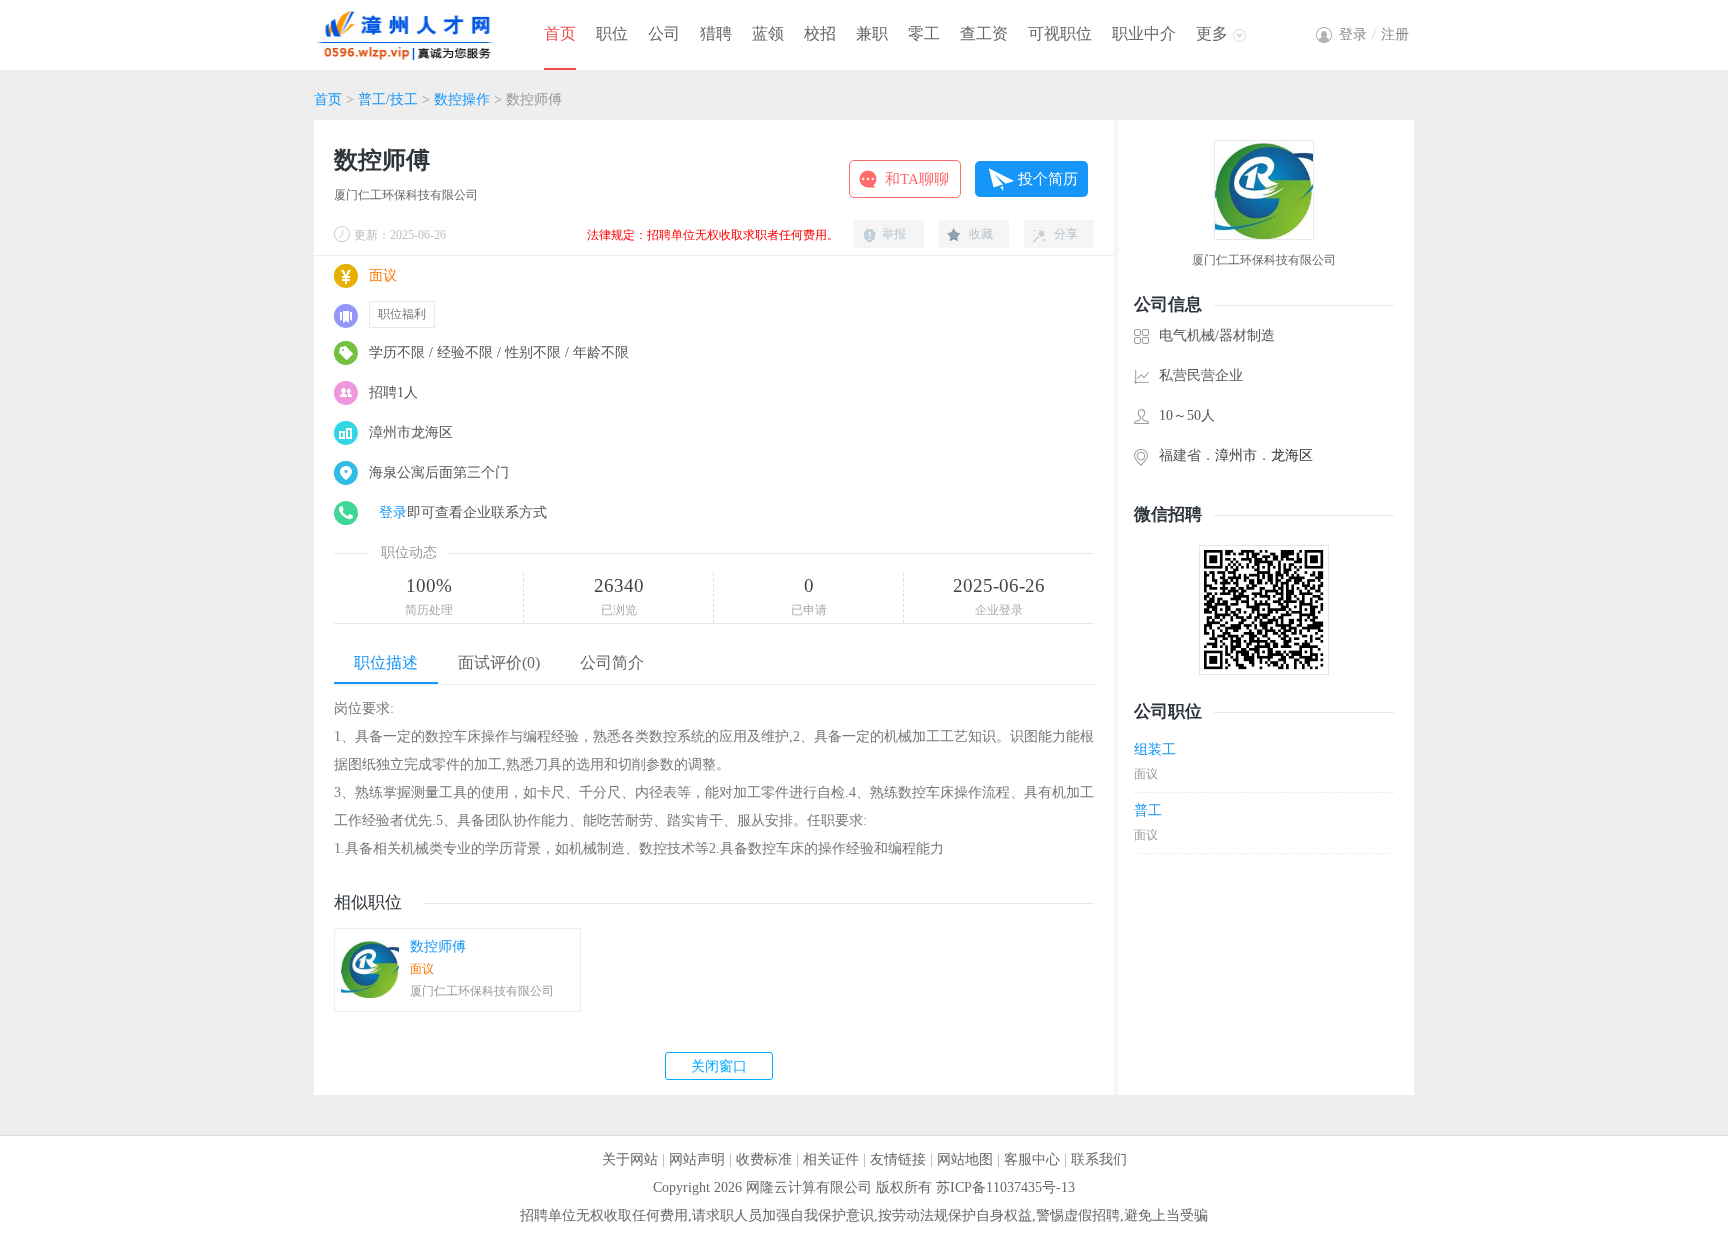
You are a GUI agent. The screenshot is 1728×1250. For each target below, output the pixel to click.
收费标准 (764, 1159)
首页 (560, 33)
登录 (393, 512)
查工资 (984, 33)
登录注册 (1374, 34)
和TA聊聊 (917, 179)
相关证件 (831, 1159)
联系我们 (1099, 1159)
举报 (894, 234)
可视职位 (1060, 33)
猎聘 (716, 33)
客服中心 (1032, 1159)
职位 (612, 33)
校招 (820, 33)
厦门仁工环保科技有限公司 (406, 195)
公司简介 (612, 662)
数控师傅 (438, 946)
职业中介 (1144, 33)
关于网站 (630, 1159)
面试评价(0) (499, 662)
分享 (1066, 234)
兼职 (872, 33)
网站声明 (697, 1159)
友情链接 (898, 1159)
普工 (1148, 810)
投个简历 (1048, 179)
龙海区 (1292, 455)
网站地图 (965, 1159)
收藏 (981, 234)
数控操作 (462, 99)
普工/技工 (388, 99)
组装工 (1155, 749)
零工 (924, 33)
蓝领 (768, 33)
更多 (1212, 33)
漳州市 (1236, 455)
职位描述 (386, 662)
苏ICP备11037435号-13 (1005, 1187)
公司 (664, 33)
